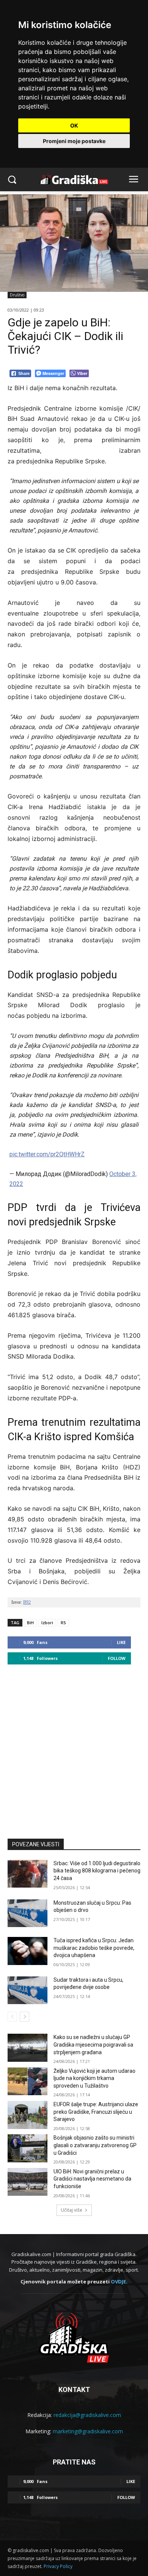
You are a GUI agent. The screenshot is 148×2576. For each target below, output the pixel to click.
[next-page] (24, 2017)
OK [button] (74, 125)
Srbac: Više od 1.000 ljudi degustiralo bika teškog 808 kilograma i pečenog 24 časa (97, 1871)
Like (121, 1642)
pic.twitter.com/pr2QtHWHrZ (47, 1154)
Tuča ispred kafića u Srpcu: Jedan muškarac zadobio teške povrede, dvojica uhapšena (94, 1948)
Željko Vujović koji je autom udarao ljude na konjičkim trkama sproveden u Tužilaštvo (94, 2078)
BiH (30, 1623)
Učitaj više (72, 2210)
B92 (27, 1602)
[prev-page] (12, 2017)
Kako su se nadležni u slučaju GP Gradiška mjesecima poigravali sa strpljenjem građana (93, 2045)
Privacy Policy (58, 2566)
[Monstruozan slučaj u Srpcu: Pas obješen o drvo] (28, 1913)
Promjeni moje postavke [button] (74, 141)
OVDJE (118, 2282)
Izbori (47, 1623)
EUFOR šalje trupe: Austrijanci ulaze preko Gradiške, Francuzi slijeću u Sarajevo (96, 2112)
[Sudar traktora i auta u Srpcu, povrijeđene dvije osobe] (28, 1990)
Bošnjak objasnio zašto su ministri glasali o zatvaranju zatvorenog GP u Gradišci (95, 2145)
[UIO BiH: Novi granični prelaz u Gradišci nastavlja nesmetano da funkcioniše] (28, 2182)
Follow (117, 1658)
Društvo (17, 295)
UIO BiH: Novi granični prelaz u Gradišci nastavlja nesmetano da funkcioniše (92, 2179)
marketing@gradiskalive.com (88, 2431)
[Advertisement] (74, 1748)
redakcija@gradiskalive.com (87, 2415)
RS (63, 1623)
